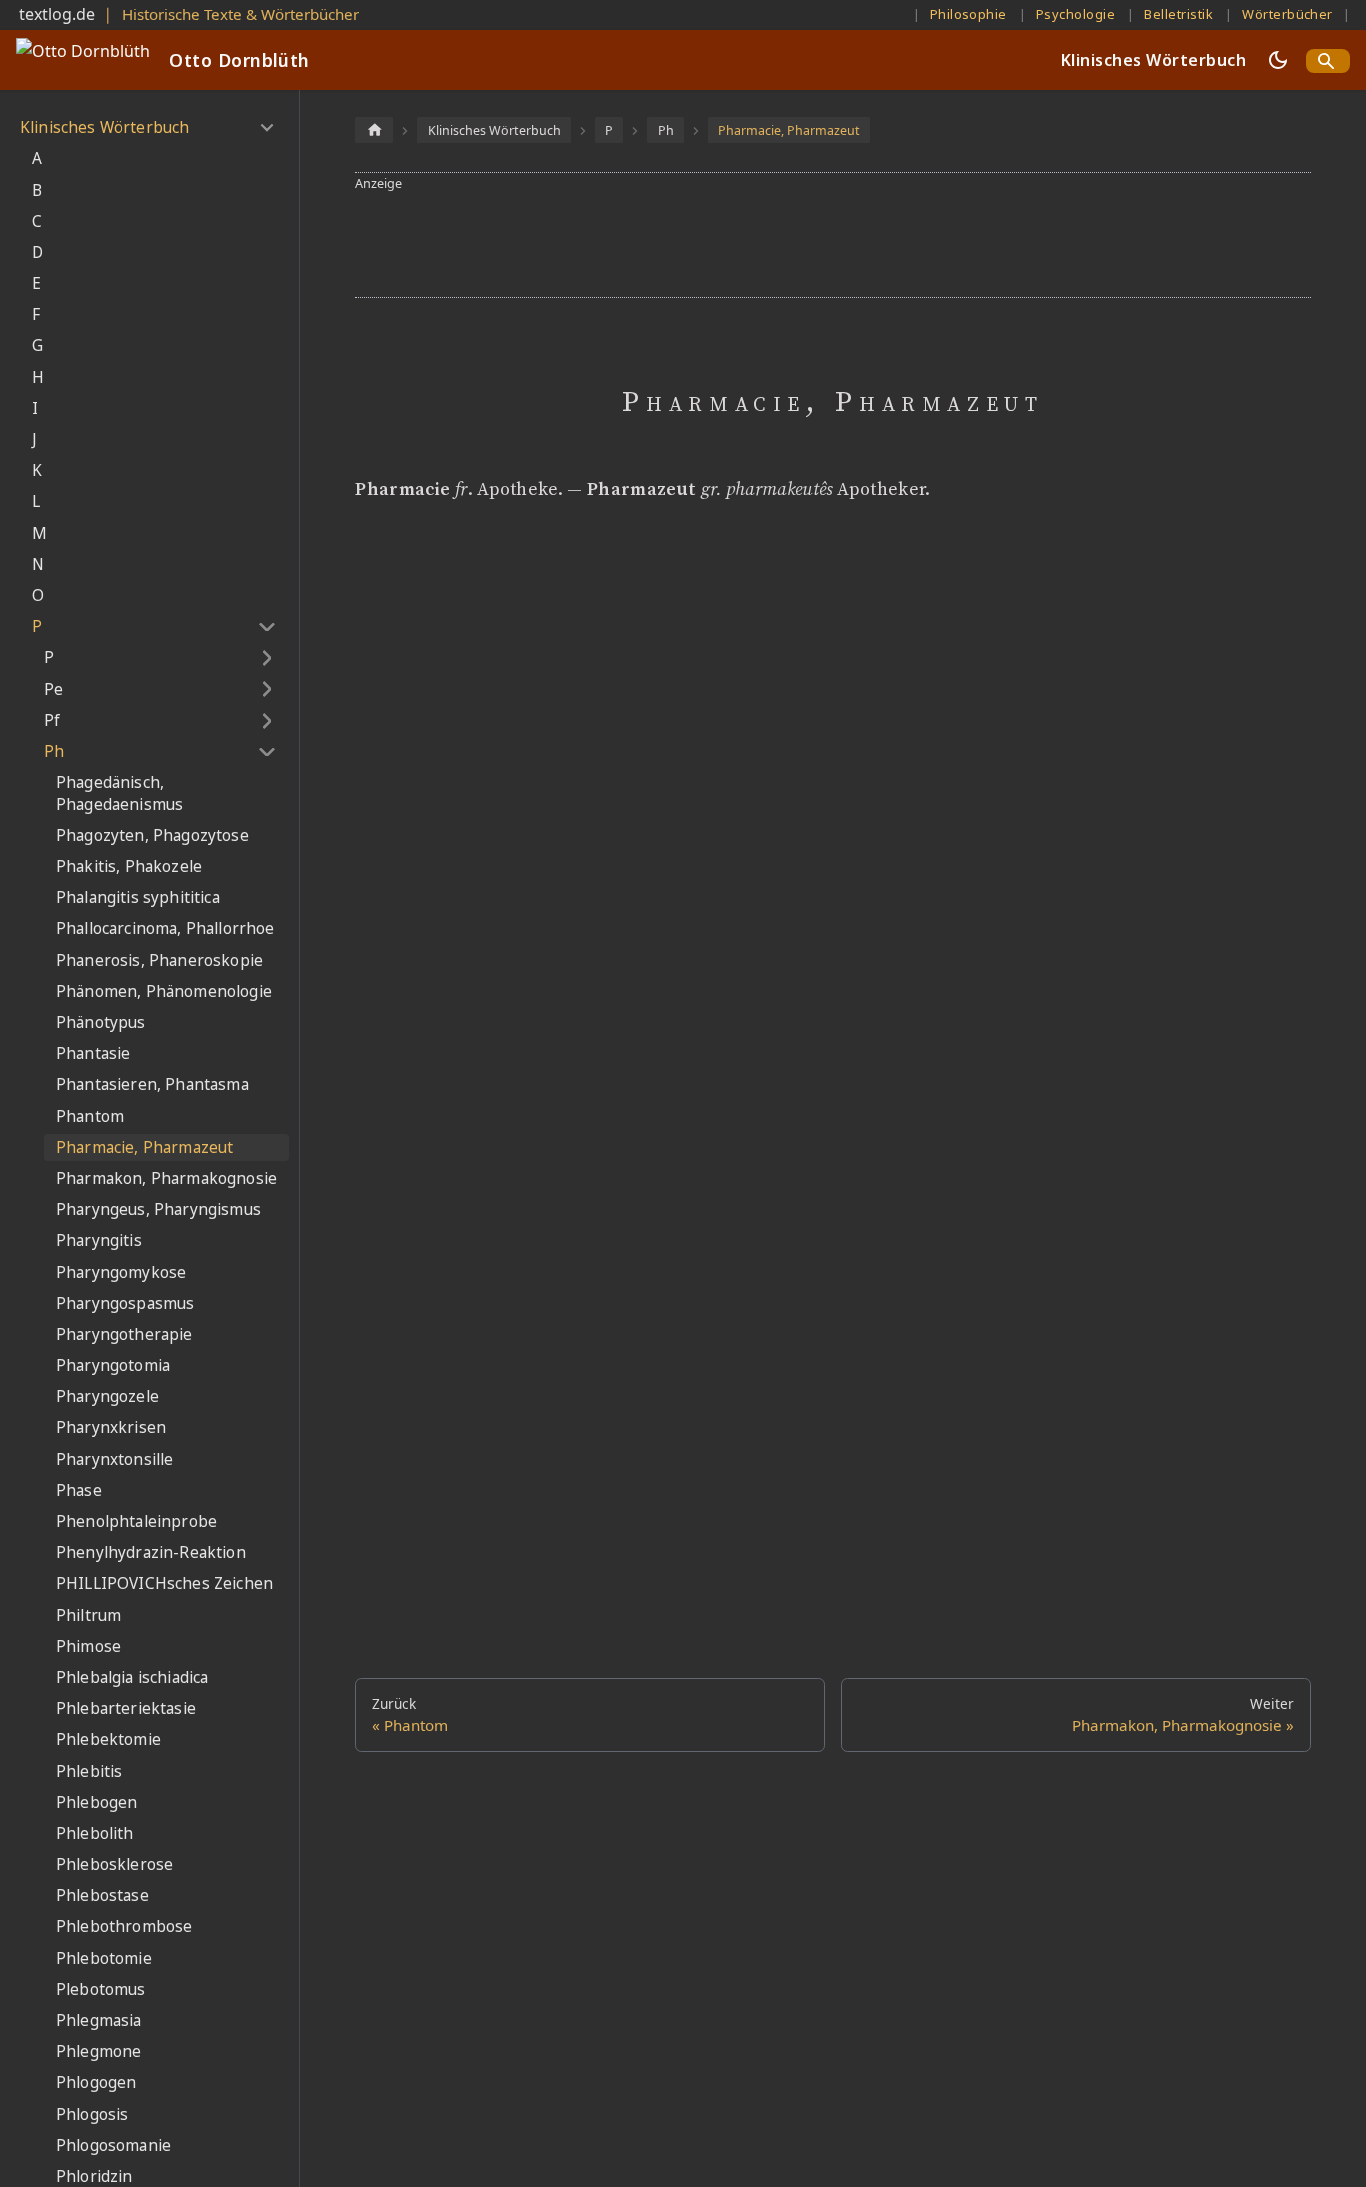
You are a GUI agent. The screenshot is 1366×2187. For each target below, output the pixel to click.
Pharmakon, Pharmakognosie (166, 1178)
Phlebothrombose (124, 1926)
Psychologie (1075, 14)
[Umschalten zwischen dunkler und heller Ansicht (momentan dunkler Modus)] (1278, 60)
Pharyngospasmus (125, 1303)
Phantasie (93, 1053)
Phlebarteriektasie (126, 1708)
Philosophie (968, 14)
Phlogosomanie (113, 2145)
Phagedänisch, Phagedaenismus (119, 793)
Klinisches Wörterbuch (1153, 60)
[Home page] (374, 129)
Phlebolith (95, 1833)
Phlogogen (96, 2082)
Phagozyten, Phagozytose (152, 835)
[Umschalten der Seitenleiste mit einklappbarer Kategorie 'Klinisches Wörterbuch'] (266, 128)
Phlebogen (96, 1802)
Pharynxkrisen (111, 1427)
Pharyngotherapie (124, 1334)
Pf (52, 720)
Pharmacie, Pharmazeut (144, 1147)
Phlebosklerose (114, 1864)
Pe (53, 689)
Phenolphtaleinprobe (136, 1521)
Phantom (90, 1116)
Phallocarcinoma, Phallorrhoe (165, 928)
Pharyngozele (107, 1396)
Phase (79, 1490)
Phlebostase (102, 1895)
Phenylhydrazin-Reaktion (151, 1552)
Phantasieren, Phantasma (152, 1084)
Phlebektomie (108, 1739)
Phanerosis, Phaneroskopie (159, 960)
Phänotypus (101, 1022)
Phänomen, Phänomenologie (164, 991)
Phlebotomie (104, 1958)
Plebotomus (101, 1989)
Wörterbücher (1287, 14)
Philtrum (88, 1615)
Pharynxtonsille (114, 1459)
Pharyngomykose (121, 1272)
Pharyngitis (99, 1240)
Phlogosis (92, 2114)
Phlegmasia (99, 2020)
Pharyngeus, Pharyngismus (158, 1209)
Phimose (88, 1646)
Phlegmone (98, 2051)
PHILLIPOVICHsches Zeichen (164, 1583)
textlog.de (57, 14)
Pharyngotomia (113, 1365)
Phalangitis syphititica (138, 897)
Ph (54, 751)
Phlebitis (89, 1771)
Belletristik (1178, 14)
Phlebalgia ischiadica (132, 1677)
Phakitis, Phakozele (129, 866)
